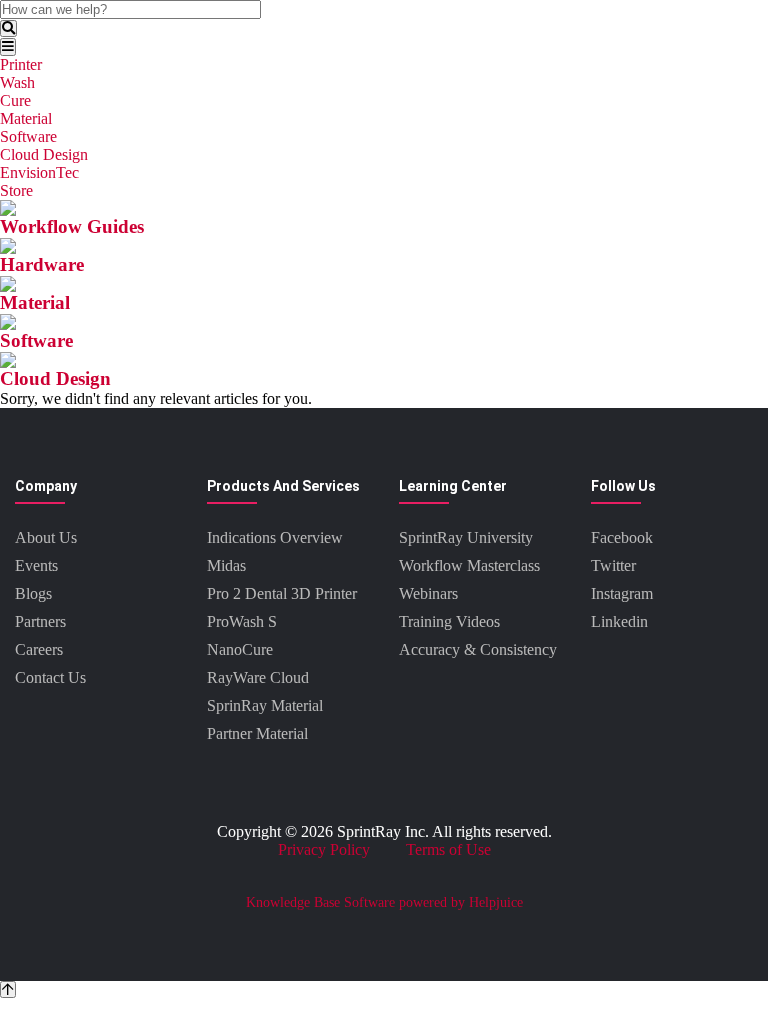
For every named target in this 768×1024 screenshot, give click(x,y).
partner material (257, 733)
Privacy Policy (324, 849)
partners (40, 621)
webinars (428, 593)
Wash (17, 82)
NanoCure (240, 649)
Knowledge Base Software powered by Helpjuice (384, 902)
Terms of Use (448, 849)
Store (16, 190)
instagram (622, 593)
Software (28, 136)
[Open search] (8, 28)
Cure (15, 100)
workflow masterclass (469, 565)
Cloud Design (44, 154)
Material (26, 118)
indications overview (275, 537)
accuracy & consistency (478, 649)
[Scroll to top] (8, 989)
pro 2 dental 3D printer (282, 593)
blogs (33, 593)
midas (226, 565)
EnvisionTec (39, 172)
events (36, 565)
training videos (449, 621)
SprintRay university (466, 537)
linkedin (619, 621)
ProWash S (242, 621)
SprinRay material (265, 705)
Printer (21, 64)
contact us (50, 677)
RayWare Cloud (258, 677)
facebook (622, 537)
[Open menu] (8, 46)
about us (46, 537)
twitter (613, 565)
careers (39, 649)
